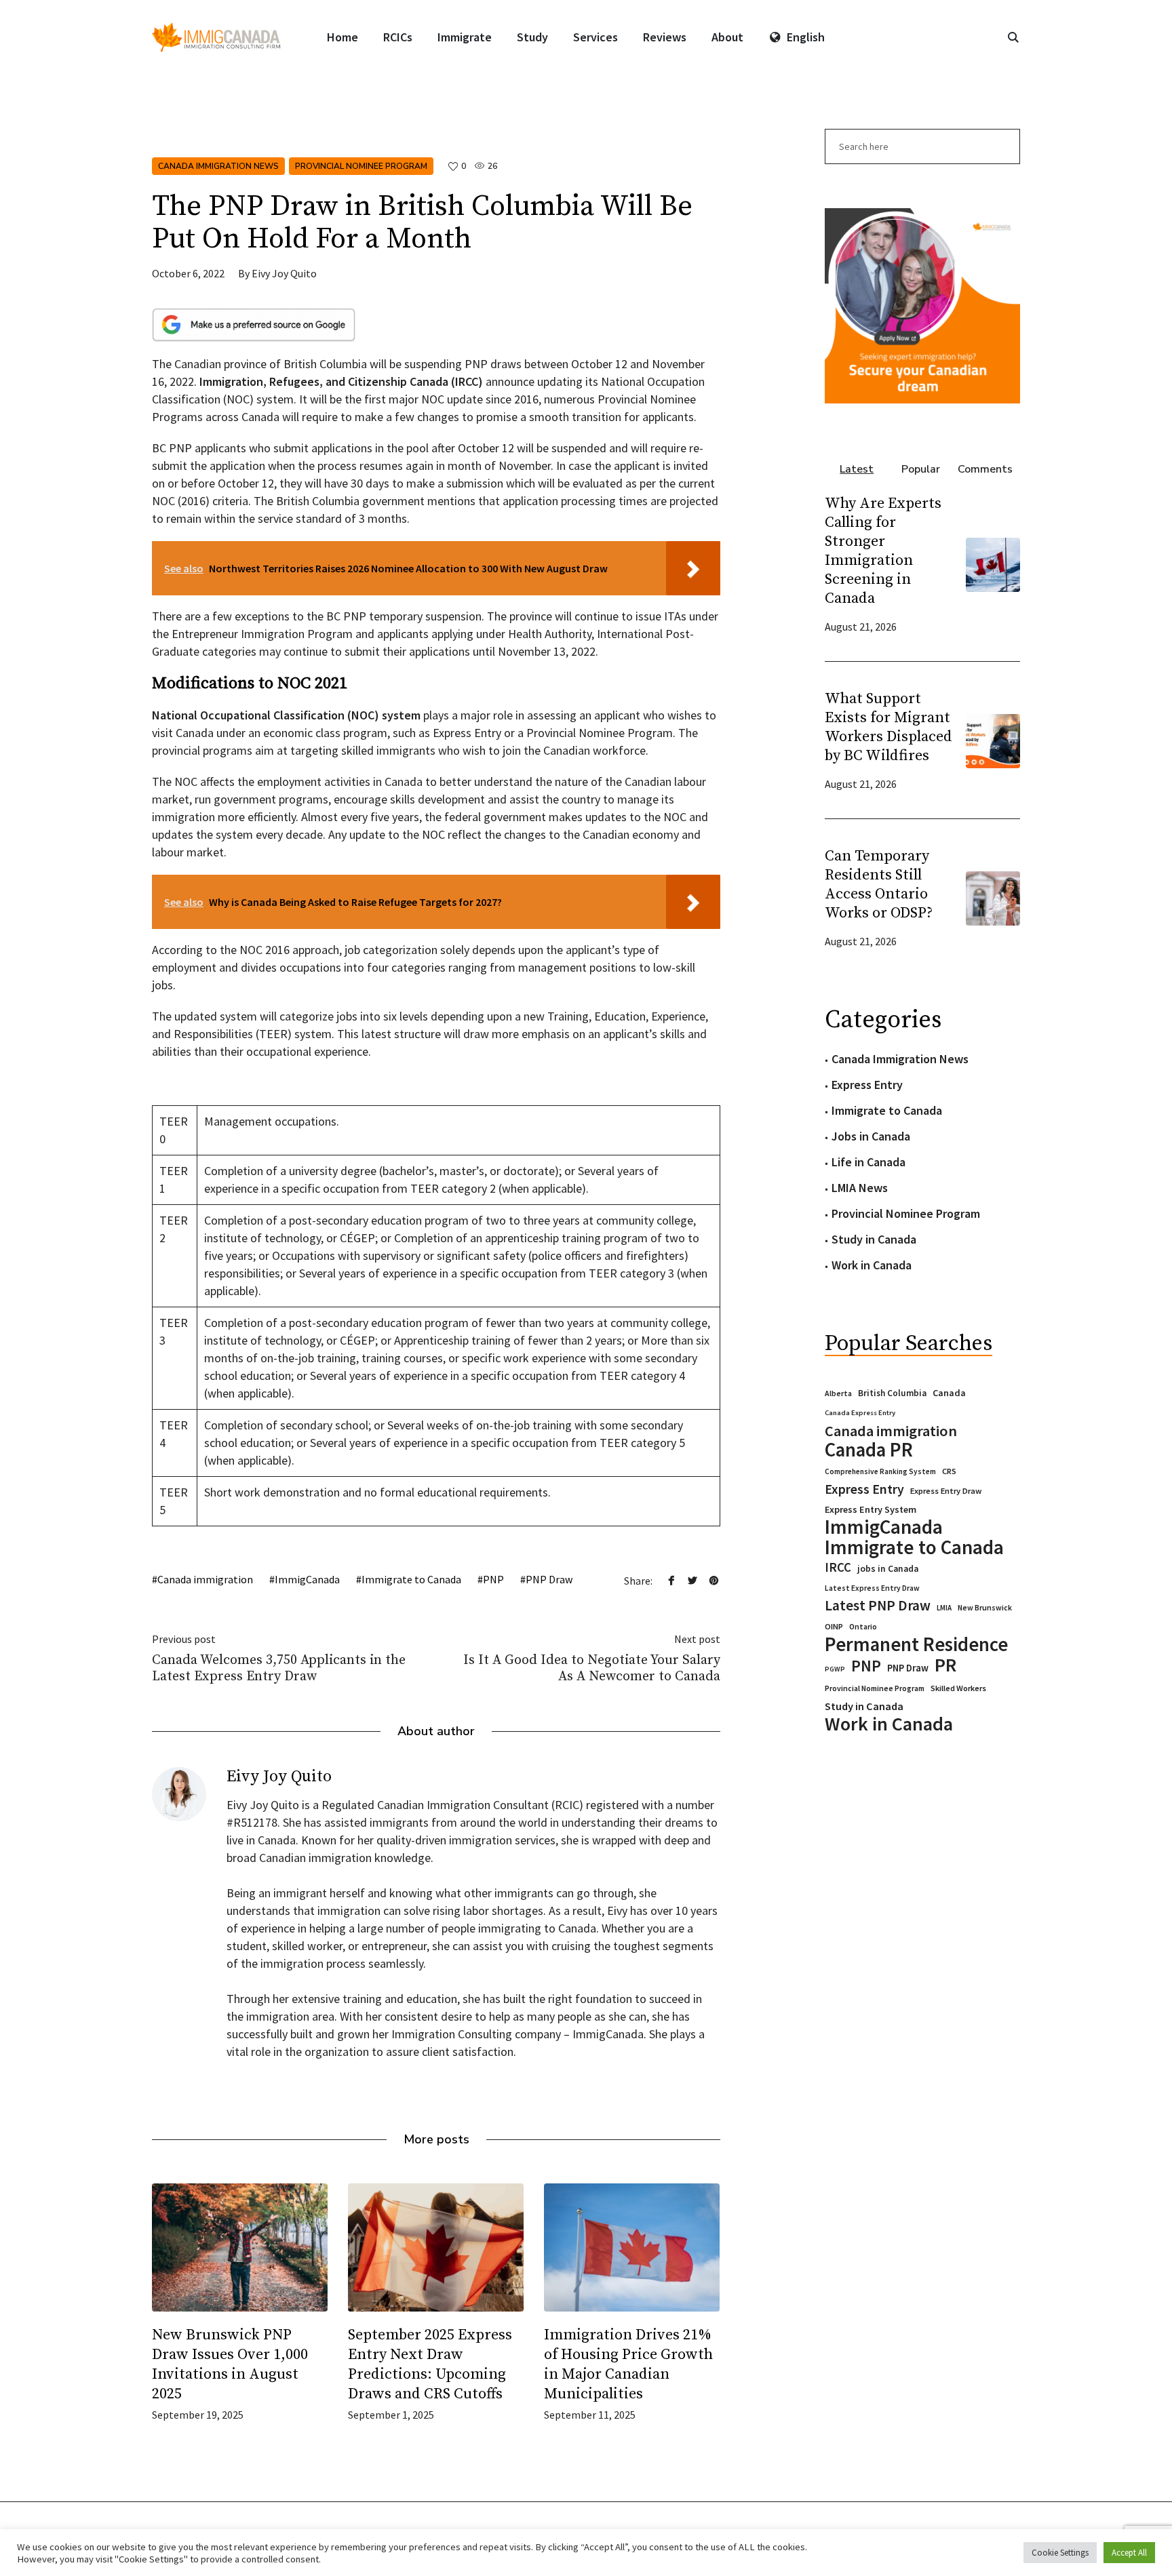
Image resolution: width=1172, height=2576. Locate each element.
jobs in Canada (888, 1569)
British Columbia (892, 1393)
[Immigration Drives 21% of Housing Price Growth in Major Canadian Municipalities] (632, 2247)
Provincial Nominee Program (361, 166)
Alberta (838, 1393)
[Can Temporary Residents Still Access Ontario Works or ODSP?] (993, 897)
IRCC (838, 1567)
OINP (834, 1626)
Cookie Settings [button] (1060, 2553)
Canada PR (869, 1450)
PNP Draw (549, 1579)
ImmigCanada (307, 1579)
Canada (949, 1393)
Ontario (863, 1626)
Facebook (671, 1580)
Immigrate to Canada (411, 1579)
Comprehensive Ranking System (880, 1471)
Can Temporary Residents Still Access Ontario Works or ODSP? (879, 885)
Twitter (692, 1580)
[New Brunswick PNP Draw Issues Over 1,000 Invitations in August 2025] (240, 2247)
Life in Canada (868, 1162)
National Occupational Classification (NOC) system (286, 715)
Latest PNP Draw (878, 1606)
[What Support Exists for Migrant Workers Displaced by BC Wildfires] (993, 739)
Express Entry (867, 1085)
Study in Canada (874, 1239)
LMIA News (860, 1188)
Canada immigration (205, 1579)
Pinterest (714, 1580)
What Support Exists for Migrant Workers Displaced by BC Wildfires (888, 727)
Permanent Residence (916, 1644)
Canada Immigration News (218, 166)
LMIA (944, 1608)
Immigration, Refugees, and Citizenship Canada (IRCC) (341, 381)
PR (945, 1665)
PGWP (835, 1669)
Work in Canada (872, 1265)
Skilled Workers (958, 1688)
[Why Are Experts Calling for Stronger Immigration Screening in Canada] (993, 563)
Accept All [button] (1129, 2553)
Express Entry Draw (946, 1491)
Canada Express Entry (860, 1413)
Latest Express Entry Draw (872, 1588)
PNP (493, 1579)
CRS (949, 1471)
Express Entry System (871, 1509)
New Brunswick (985, 1607)
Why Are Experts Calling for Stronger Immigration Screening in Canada (883, 551)
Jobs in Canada (871, 1136)
